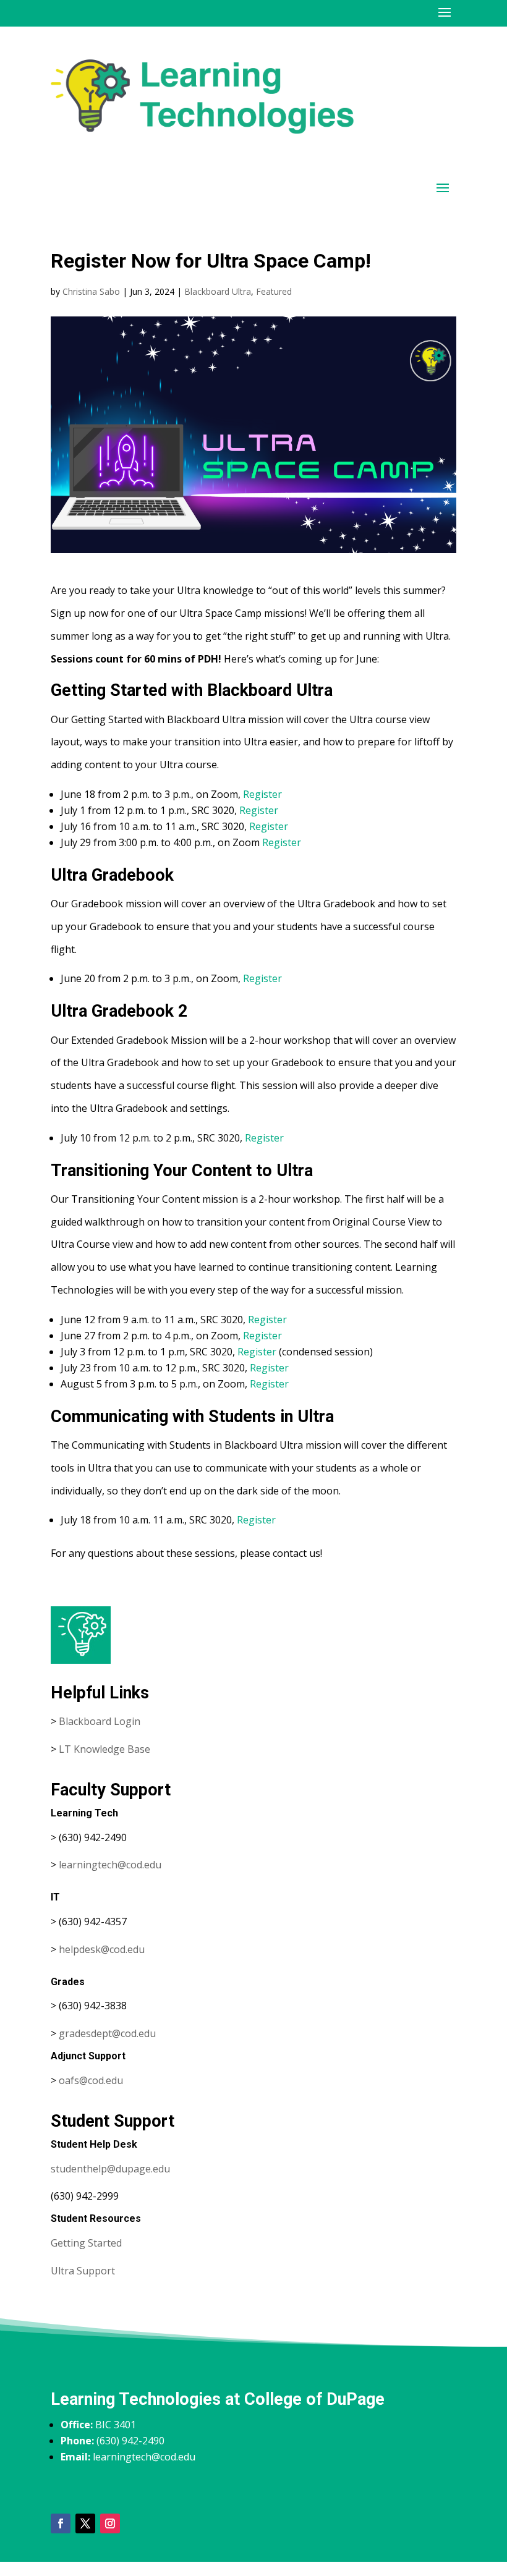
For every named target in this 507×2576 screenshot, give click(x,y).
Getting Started (86, 2243)
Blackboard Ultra (218, 291)
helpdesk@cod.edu (102, 1949)
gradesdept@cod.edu (107, 2033)
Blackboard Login (100, 1721)
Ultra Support (83, 2271)
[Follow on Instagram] (110, 2523)
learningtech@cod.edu (110, 1865)
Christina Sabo (91, 291)
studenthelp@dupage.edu (110, 2169)
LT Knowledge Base (104, 1749)
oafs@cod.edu (91, 2080)
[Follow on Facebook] (61, 2523)
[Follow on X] (85, 2523)
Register (262, 794)
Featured (274, 291)
